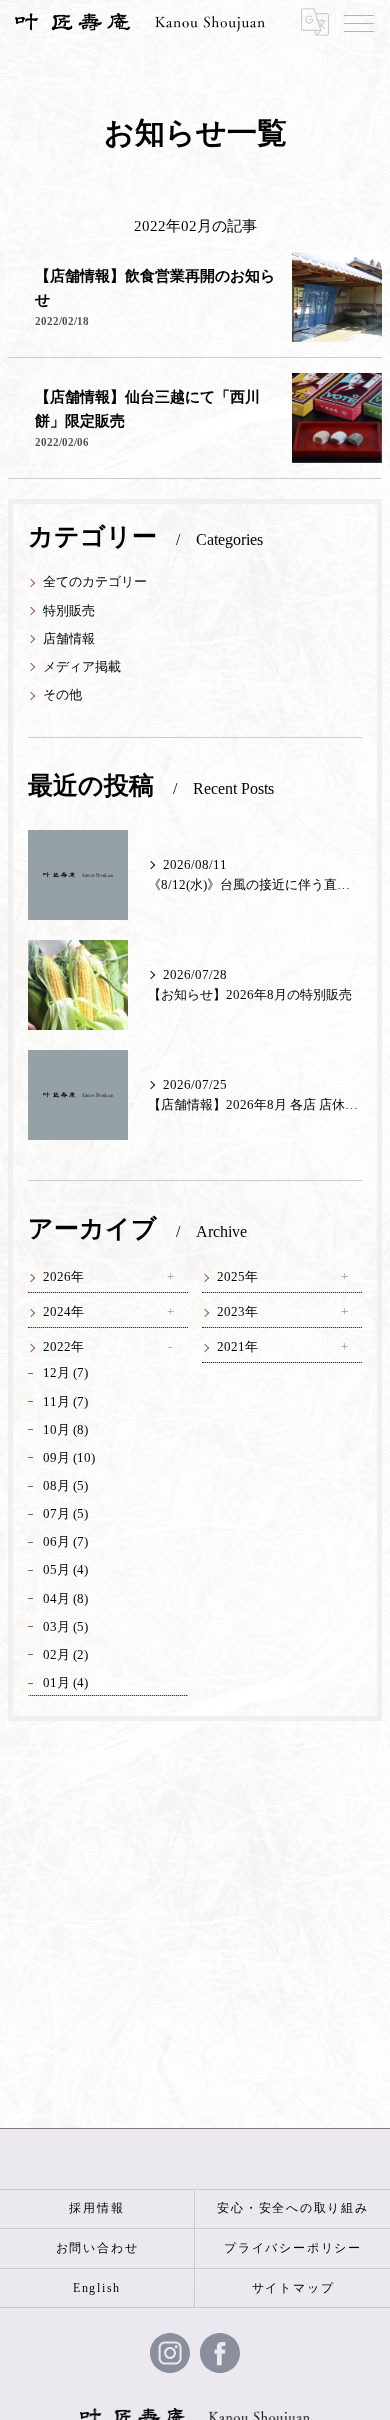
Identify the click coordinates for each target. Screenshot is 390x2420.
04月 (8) (65, 1599)
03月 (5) (65, 1627)
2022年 (63, 1347)
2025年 (237, 1277)
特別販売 (69, 611)
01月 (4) (65, 1683)
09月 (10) (69, 1458)
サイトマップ (293, 2288)
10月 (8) (65, 1430)
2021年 (237, 1347)
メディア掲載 (82, 667)
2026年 (63, 1277)
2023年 (237, 1312)
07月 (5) (65, 1514)
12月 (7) (65, 1373)
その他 (62, 695)
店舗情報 (69, 639)
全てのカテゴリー (95, 582)
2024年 (63, 1312)
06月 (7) (65, 1542)
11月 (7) (65, 1402)
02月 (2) (65, 1655)
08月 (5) (65, 1486)
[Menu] (359, 22)
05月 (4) (65, 1570)
